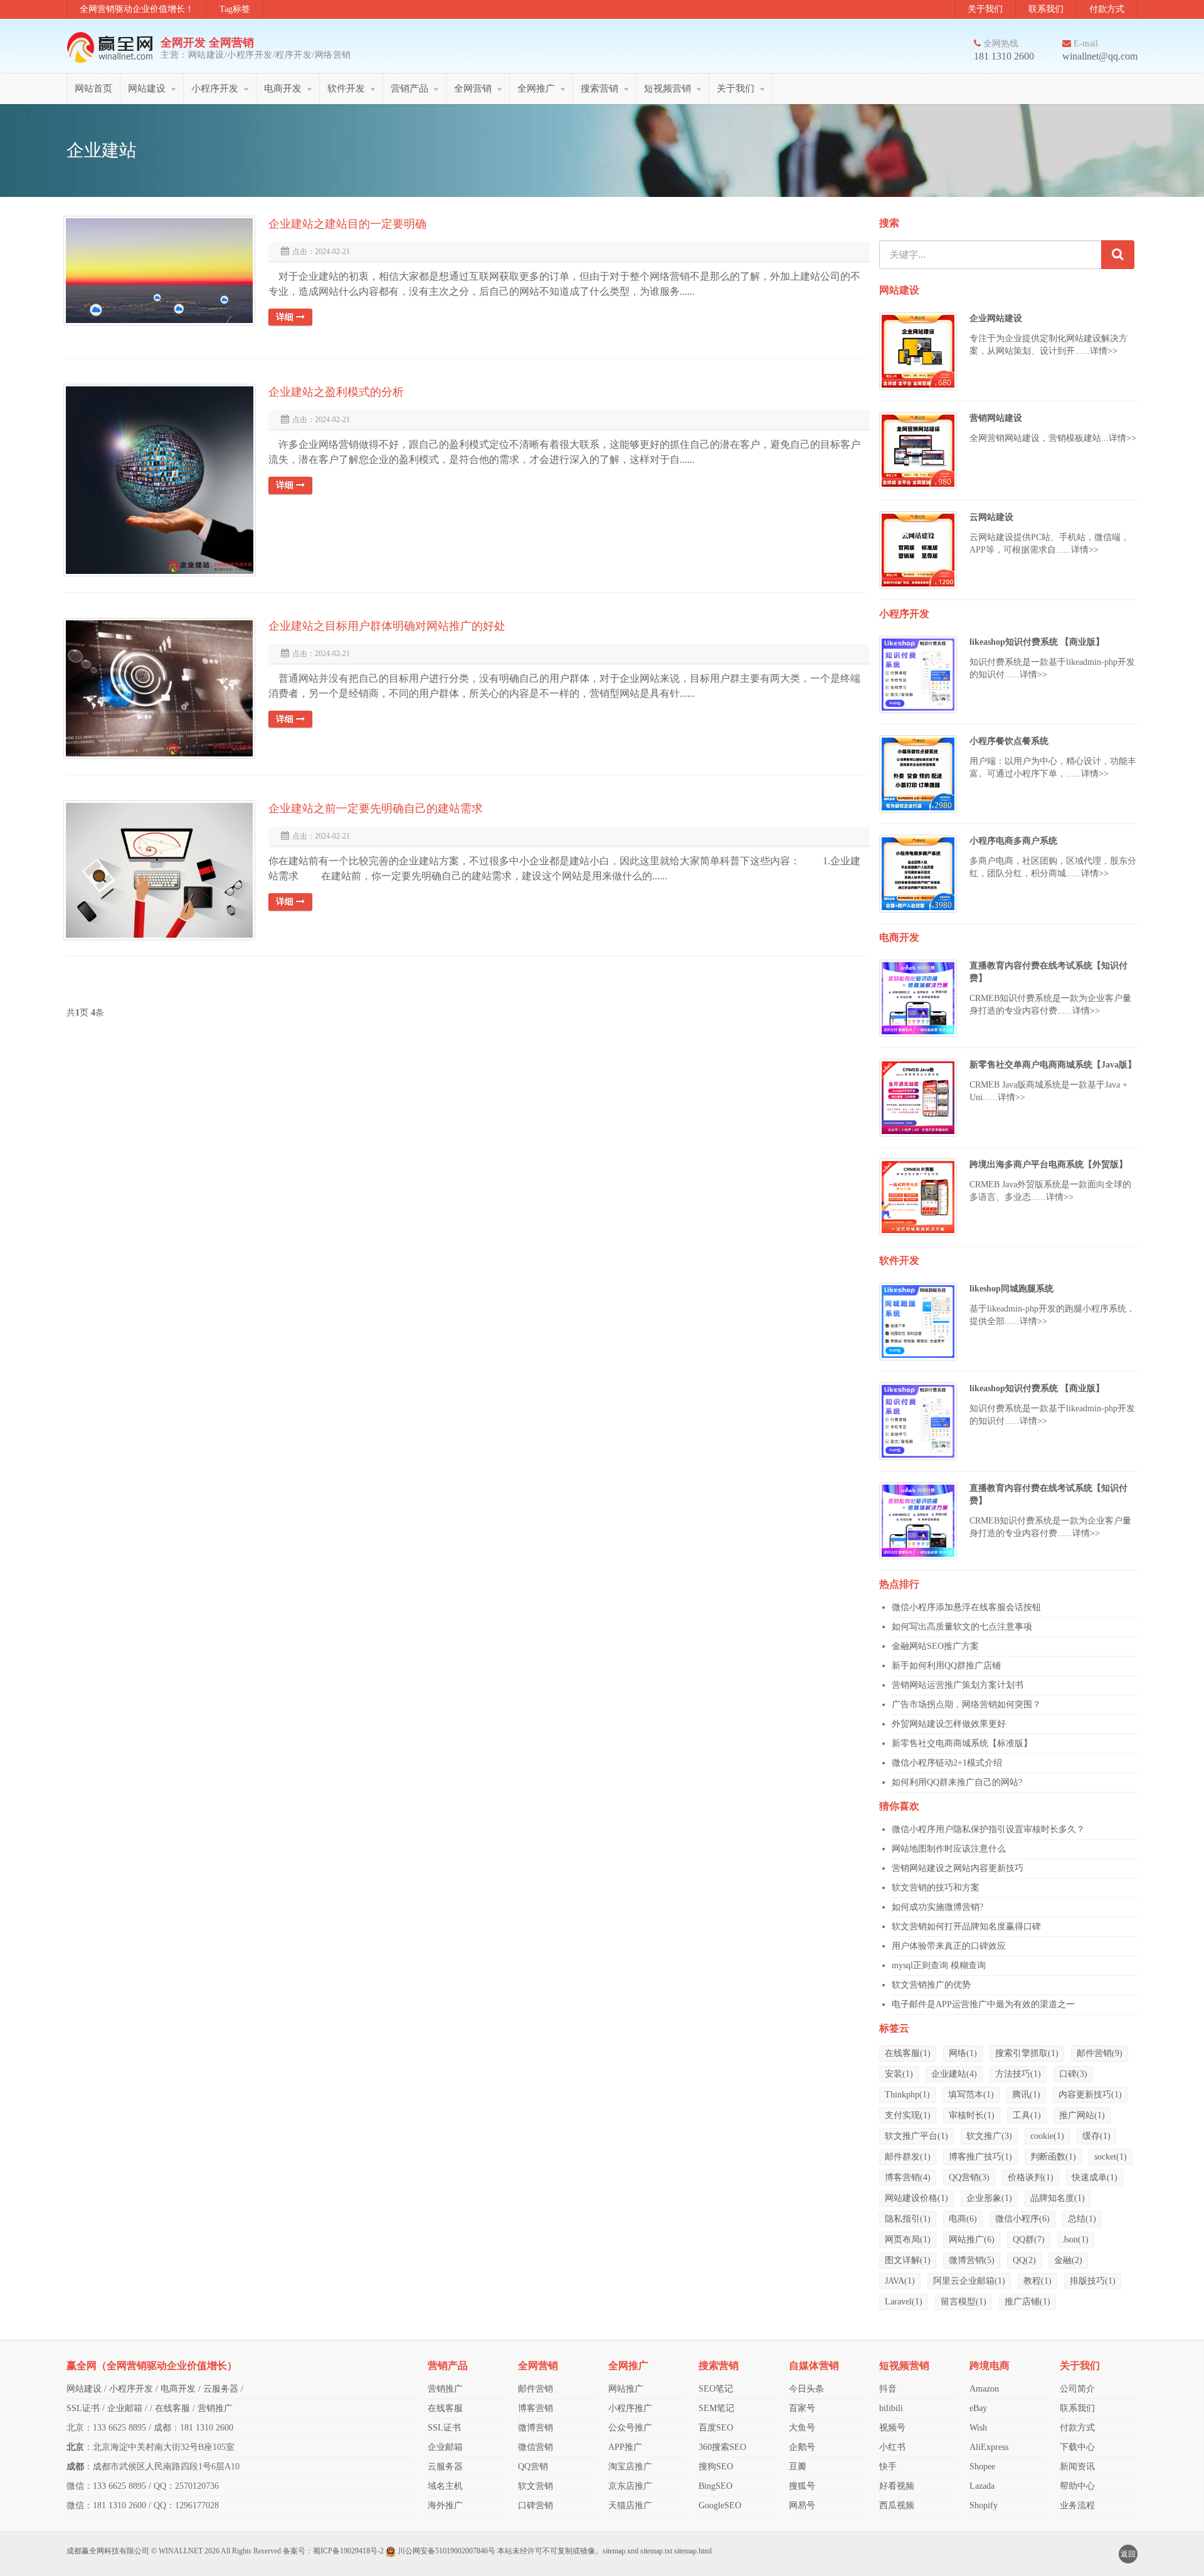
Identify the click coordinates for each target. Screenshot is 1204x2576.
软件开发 (346, 88)
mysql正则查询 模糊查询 (939, 1965)
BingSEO (716, 2486)
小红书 (892, 2447)
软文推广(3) (989, 2136)
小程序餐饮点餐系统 (1009, 741)
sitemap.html (693, 2551)
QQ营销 (533, 2467)
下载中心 (1077, 2447)
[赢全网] (114, 47)
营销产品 (409, 88)
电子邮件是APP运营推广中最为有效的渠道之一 (983, 2004)
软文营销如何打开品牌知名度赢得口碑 (966, 1927)
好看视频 (897, 2486)
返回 (1128, 2554)
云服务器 (221, 2389)
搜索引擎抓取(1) (1027, 2053)
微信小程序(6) (1022, 2219)
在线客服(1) (908, 2053)
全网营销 (473, 88)
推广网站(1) (1082, 2115)
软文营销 (536, 2486)
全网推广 (536, 88)
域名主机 (445, 2486)
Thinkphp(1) (907, 2095)
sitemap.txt (656, 2551)
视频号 (892, 2428)
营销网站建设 (996, 418)
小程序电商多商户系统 (1013, 841)
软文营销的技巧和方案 (936, 1888)
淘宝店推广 (630, 2467)
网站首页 (93, 88)
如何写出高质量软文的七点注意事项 (962, 1627)
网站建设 (147, 88)
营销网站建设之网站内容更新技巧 (958, 1868)
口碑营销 (536, 2505)
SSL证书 (83, 2408)
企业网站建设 (996, 318)
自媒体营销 (814, 2366)
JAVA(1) (900, 2281)
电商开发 (283, 88)
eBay (978, 2408)
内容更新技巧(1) (1090, 2095)
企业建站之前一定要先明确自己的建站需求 (376, 808)
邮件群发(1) (908, 2157)
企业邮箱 (125, 2408)
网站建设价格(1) (916, 2198)
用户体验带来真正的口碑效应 (949, 1946)
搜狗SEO (716, 2467)
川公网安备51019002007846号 (446, 2551)
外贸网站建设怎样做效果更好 (949, 1724)
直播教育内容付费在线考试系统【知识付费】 (1048, 972)
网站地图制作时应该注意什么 (949, 1849)
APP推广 (625, 2447)
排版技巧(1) (1093, 2281)
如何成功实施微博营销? (937, 1907)
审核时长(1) (972, 2115)
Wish (978, 2428)
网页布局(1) (908, 2239)
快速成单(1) (1095, 2177)
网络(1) (963, 2053)
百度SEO (716, 2428)
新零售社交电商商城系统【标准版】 (962, 1743)
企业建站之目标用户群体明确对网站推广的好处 (387, 626)
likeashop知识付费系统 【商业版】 (1037, 642)
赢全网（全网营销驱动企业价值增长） (152, 2366)
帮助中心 (1077, 2486)
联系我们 (1046, 9)
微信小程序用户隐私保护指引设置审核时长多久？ (988, 1829)
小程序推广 (630, 2408)
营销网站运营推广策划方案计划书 (958, 1685)
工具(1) (1027, 2115)
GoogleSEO (720, 2505)
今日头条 (806, 2389)
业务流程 (1077, 2505)
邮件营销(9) (1100, 2053)
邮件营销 (536, 2389)
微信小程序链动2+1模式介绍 (947, 1763)
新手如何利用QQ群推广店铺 (946, 1666)
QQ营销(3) (969, 2177)
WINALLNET (181, 2551)
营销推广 (215, 2408)
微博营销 (536, 2428)
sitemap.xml (620, 2551)
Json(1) (1076, 2239)
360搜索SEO (722, 2447)
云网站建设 (991, 517)
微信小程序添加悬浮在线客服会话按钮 (966, 1607)
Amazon (984, 2389)
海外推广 (445, 2505)
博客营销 (536, 2408)
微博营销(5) (972, 2260)
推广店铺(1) (1027, 2302)
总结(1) (1082, 2219)
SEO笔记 (716, 2389)
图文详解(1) (908, 2260)
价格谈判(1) (1031, 2177)
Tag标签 (235, 9)
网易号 (802, 2505)
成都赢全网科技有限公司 (108, 2551)
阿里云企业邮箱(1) (969, 2281)
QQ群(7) (1029, 2239)
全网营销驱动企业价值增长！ (137, 9)
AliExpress (989, 2447)
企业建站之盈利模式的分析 (336, 392)
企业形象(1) (989, 2198)
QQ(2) (1024, 2260)
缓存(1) (1096, 2136)
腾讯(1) (1026, 2095)
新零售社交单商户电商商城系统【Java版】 (1053, 1065)
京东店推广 (630, 2486)
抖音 (888, 2389)
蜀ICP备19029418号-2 (348, 2551)
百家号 (802, 2408)
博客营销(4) (908, 2177)
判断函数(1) (1053, 2157)
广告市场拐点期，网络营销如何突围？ (966, 1704)
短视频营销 (668, 88)
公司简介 (1077, 2389)
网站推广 (626, 2389)
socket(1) (1111, 2157)
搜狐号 (802, 2486)
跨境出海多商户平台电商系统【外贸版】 (1048, 1164)
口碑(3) (1073, 2074)
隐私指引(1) (908, 2219)
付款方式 (1107, 9)
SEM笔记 (716, 2408)
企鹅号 (802, 2447)
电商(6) (963, 2219)
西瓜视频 (897, 2505)
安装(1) (899, 2074)
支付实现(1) (908, 2115)
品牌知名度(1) (1058, 2198)
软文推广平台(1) (916, 2136)
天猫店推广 (630, 2505)
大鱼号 (802, 2428)
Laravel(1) (904, 2302)
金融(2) (1068, 2260)
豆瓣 (798, 2467)
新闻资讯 (1077, 2467)
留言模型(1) (964, 2302)
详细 (286, 317)
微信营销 (536, 2447)
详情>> (1104, 351)
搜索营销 (599, 88)
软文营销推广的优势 (931, 1985)
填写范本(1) (971, 2095)
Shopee (982, 2467)
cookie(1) (1047, 2136)
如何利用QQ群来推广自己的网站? (957, 1782)
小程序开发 (215, 88)
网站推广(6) (972, 2239)
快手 (888, 2467)
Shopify (984, 2505)
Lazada (982, 2486)
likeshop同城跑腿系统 (1011, 1289)
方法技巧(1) (1018, 2074)
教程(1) (1038, 2281)
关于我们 (985, 9)
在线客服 (172, 2408)
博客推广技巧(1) (980, 2157)
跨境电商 (990, 2366)
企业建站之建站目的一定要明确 (347, 224)
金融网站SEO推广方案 (935, 1646)
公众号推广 (630, 2428)
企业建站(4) (954, 2074)
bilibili (891, 2408)
